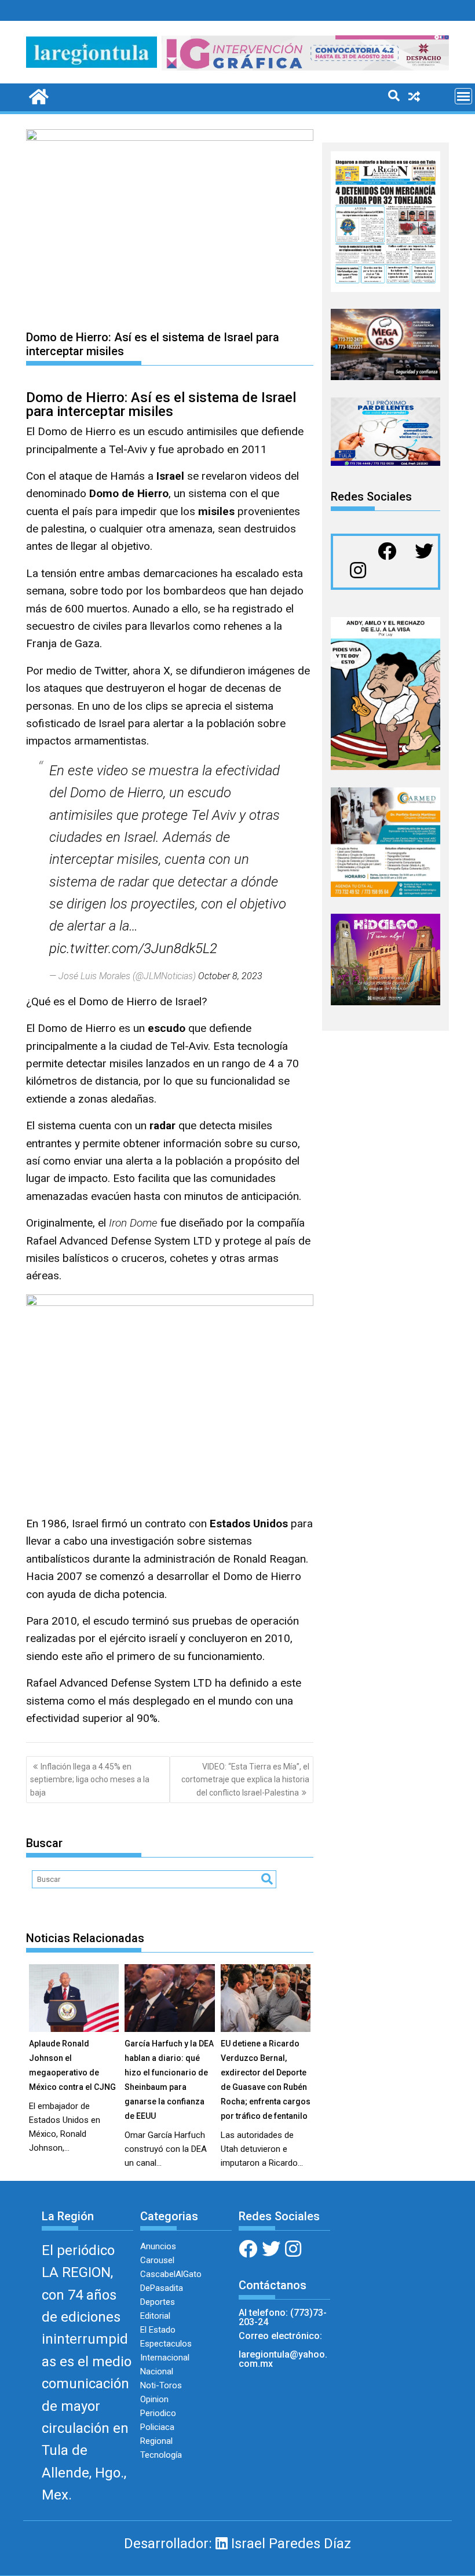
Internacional (165, 2358)
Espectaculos (166, 2344)
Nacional (157, 2371)
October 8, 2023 (230, 976)
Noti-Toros (161, 2385)
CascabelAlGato (171, 2274)
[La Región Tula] (37, 96)
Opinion (154, 2399)
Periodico (158, 2413)
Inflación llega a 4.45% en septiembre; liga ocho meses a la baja (90, 1780)
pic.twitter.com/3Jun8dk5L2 (133, 948)
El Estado (158, 2330)
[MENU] (463, 96)
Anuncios (158, 2246)
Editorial (155, 2316)
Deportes (158, 2302)
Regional (156, 2441)
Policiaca (157, 2427)
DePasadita (162, 2288)
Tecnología (161, 2455)
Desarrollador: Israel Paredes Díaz (237, 2544)
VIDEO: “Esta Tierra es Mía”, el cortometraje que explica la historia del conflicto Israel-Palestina (245, 1780)
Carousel (157, 2260)
